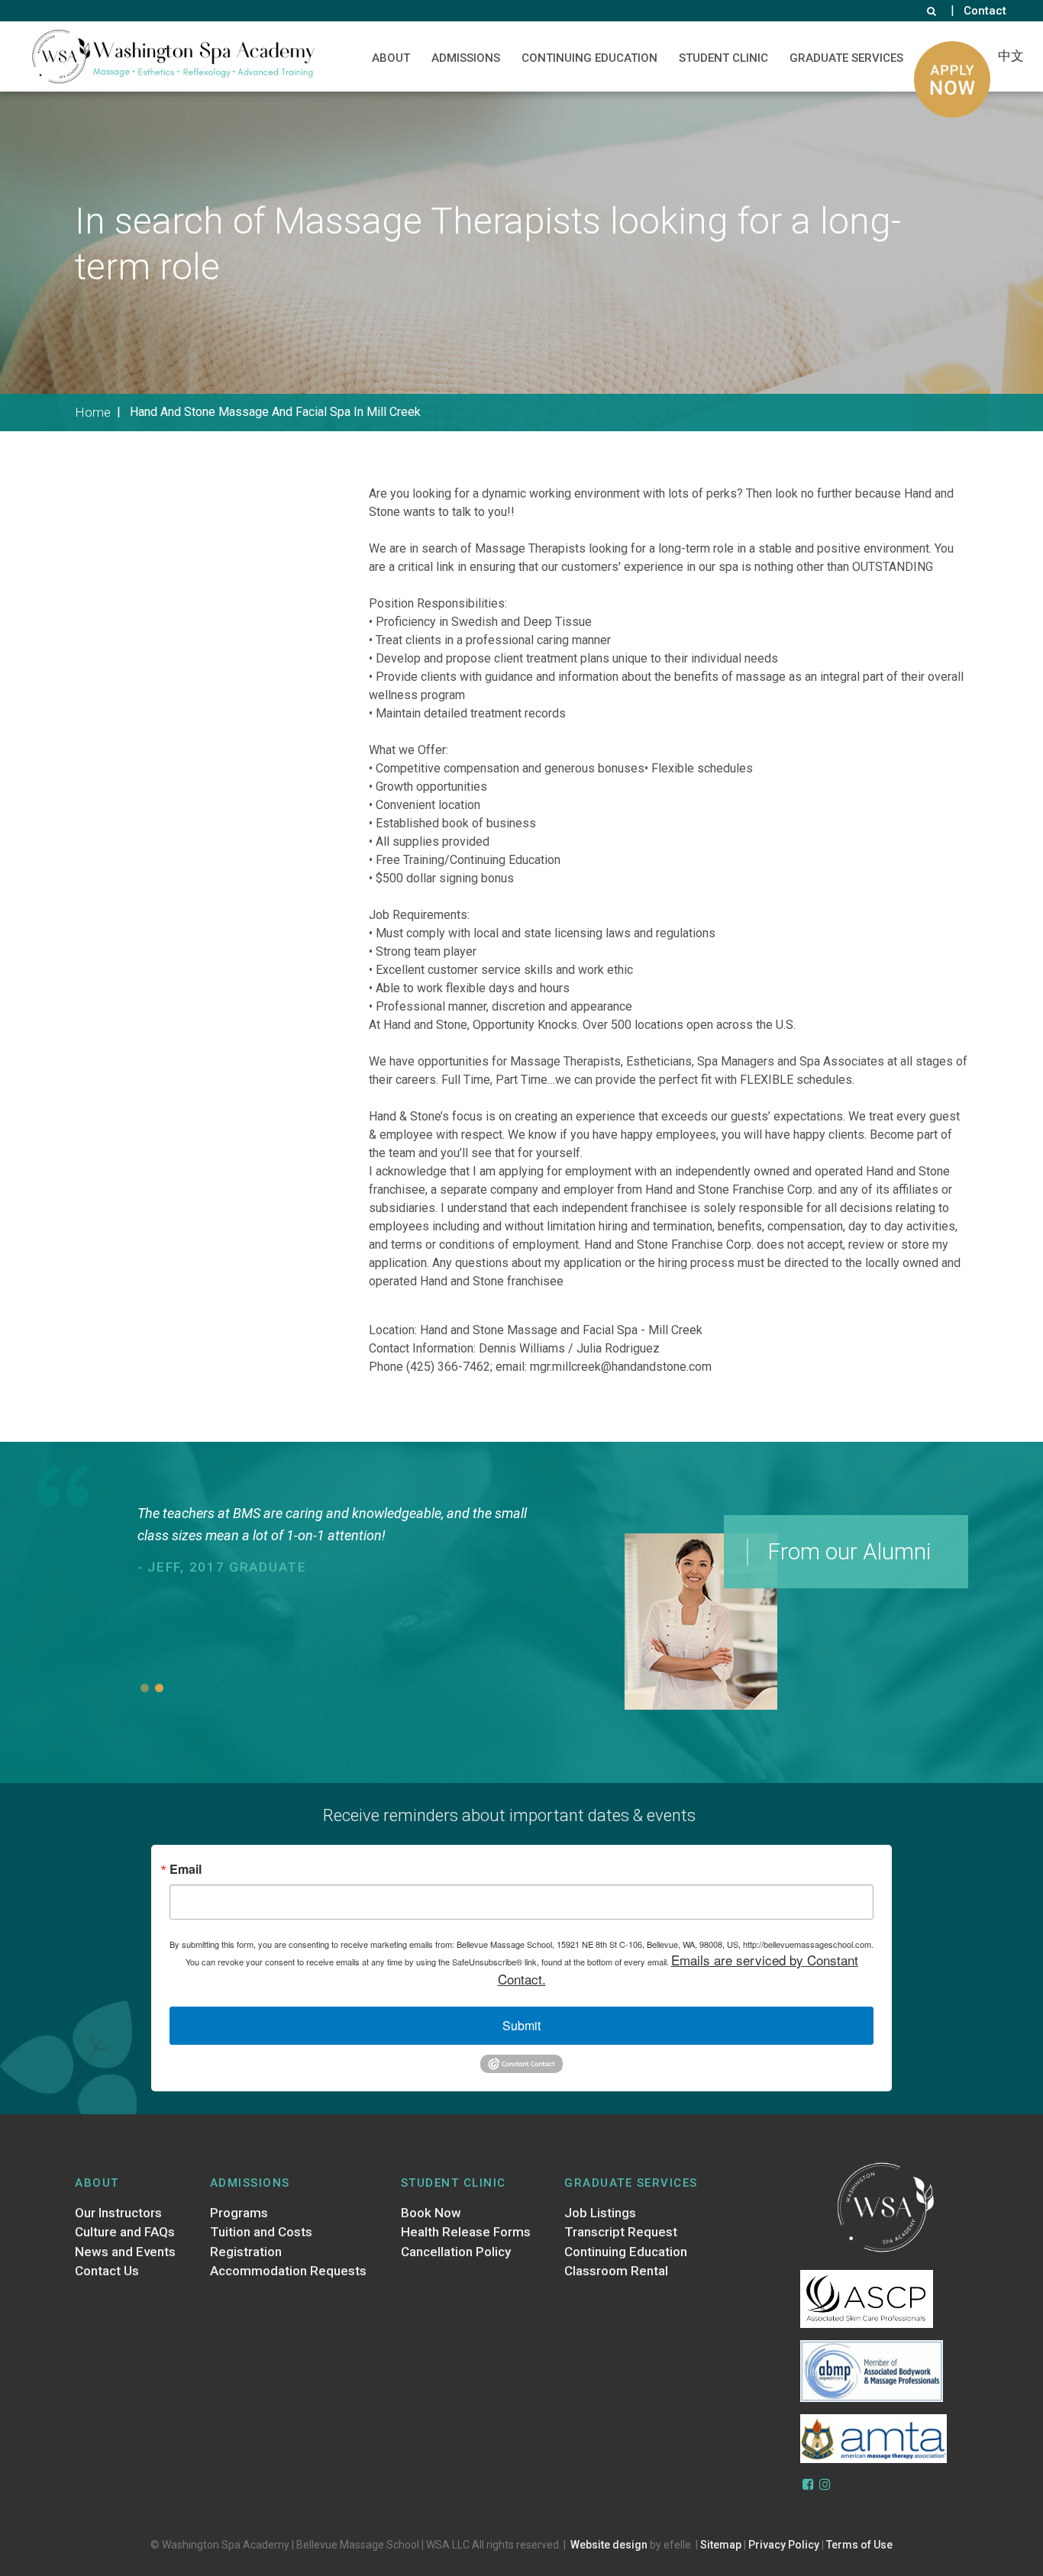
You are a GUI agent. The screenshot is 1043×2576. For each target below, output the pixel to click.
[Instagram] (825, 2484)
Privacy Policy (784, 2545)
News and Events (125, 2252)
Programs (239, 2213)
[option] (343, 1586)
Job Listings (600, 2213)
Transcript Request (621, 2232)
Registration (246, 2252)
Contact (985, 11)
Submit (521, 2025)
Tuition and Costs (261, 2232)
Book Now (431, 2213)
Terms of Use (859, 2545)
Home (93, 412)
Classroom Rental (616, 2271)
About (391, 58)
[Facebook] (809, 2484)
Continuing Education (589, 58)
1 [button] (145, 1688)
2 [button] (159, 1688)
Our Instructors (118, 2213)
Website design (609, 2545)
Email (186, 1869)
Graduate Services (846, 58)
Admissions (466, 58)
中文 (1011, 56)
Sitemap (721, 2545)
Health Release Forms (466, 2232)
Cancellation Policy (456, 2252)
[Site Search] (932, 11)
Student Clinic (723, 58)
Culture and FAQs (125, 2232)
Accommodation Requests (288, 2271)
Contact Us (107, 2271)
